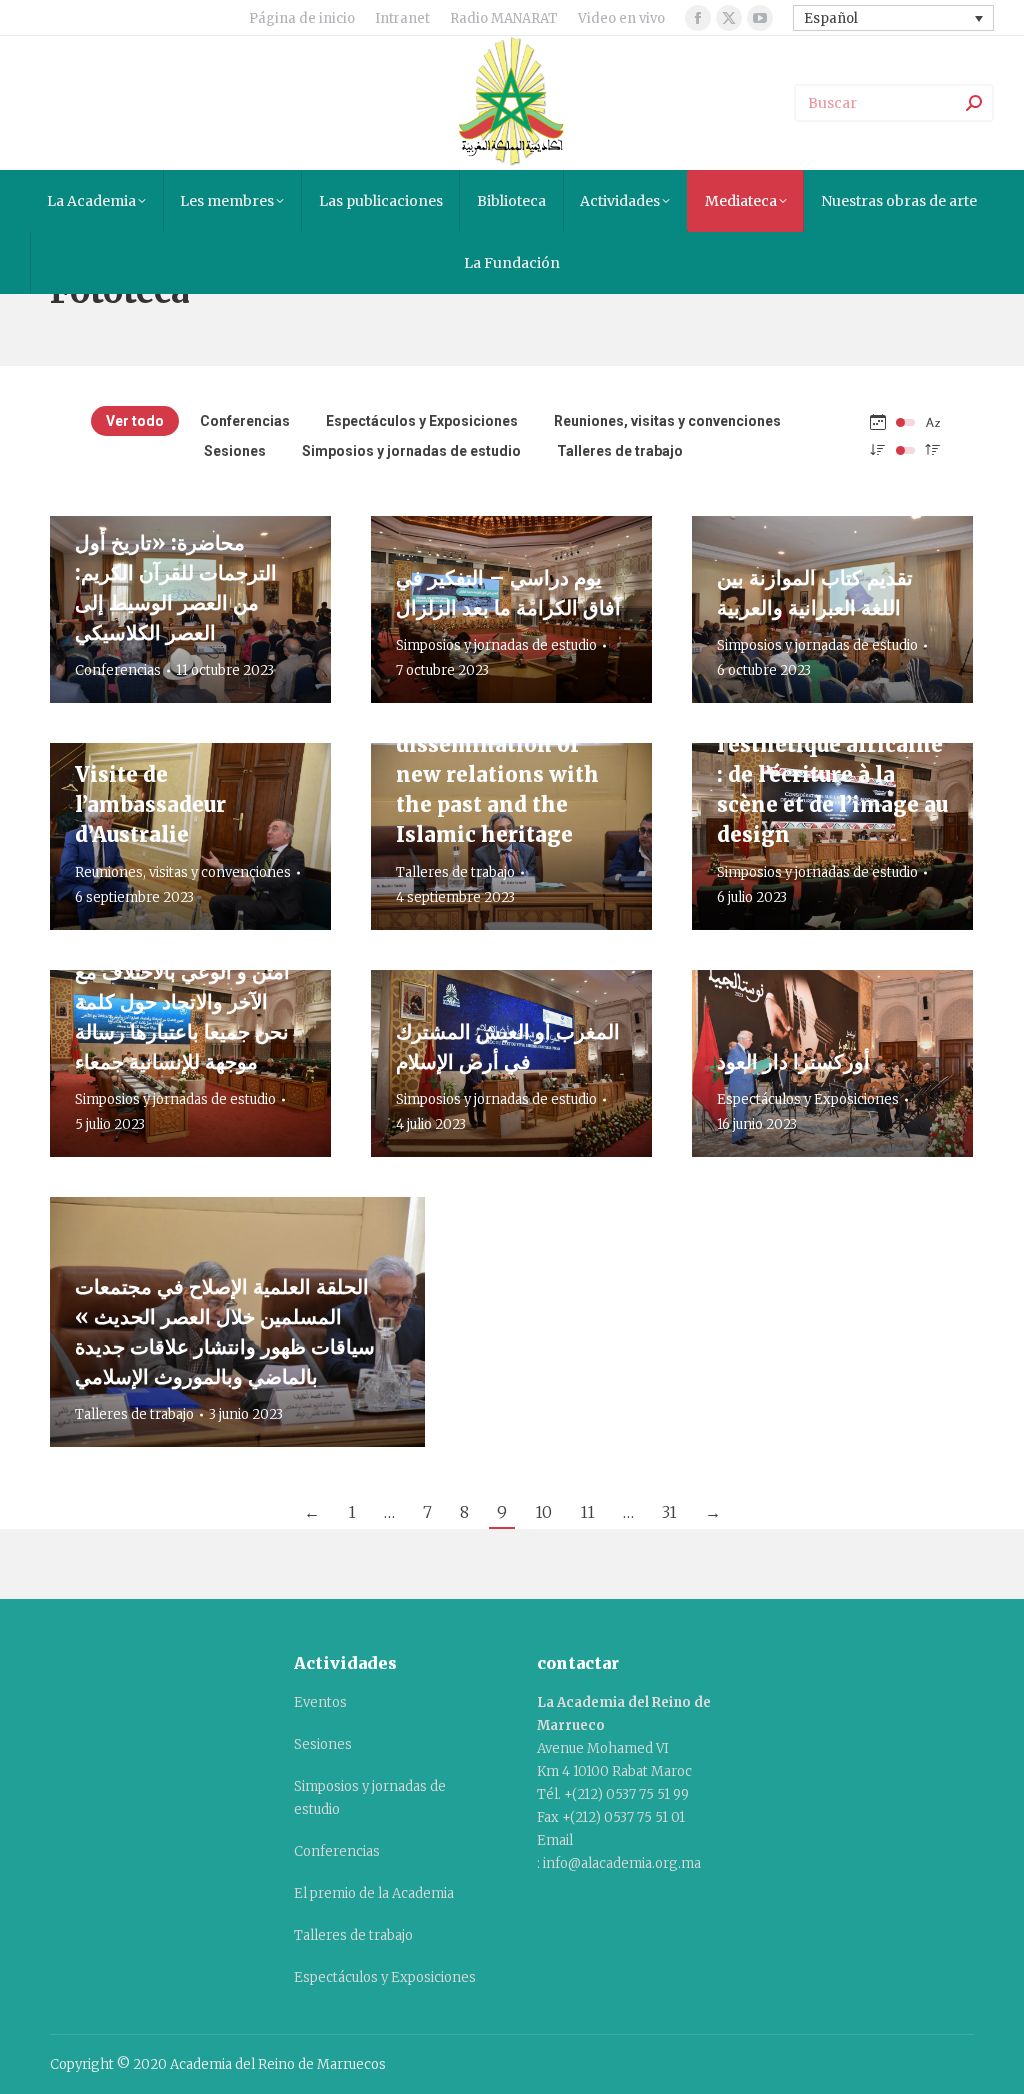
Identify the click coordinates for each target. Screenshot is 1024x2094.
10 (543, 1512)
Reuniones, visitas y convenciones (667, 421)
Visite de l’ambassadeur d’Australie (150, 804)
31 (669, 1512)
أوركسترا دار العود (793, 1061)
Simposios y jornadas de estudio (411, 451)
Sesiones (235, 451)
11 (587, 1512)
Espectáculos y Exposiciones (422, 421)
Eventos (320, 1702)
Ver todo (135, 421)
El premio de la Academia (374, 1893)
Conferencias (245, 421)
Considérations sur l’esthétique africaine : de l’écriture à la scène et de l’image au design (832, 774)
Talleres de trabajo (620, 451)
